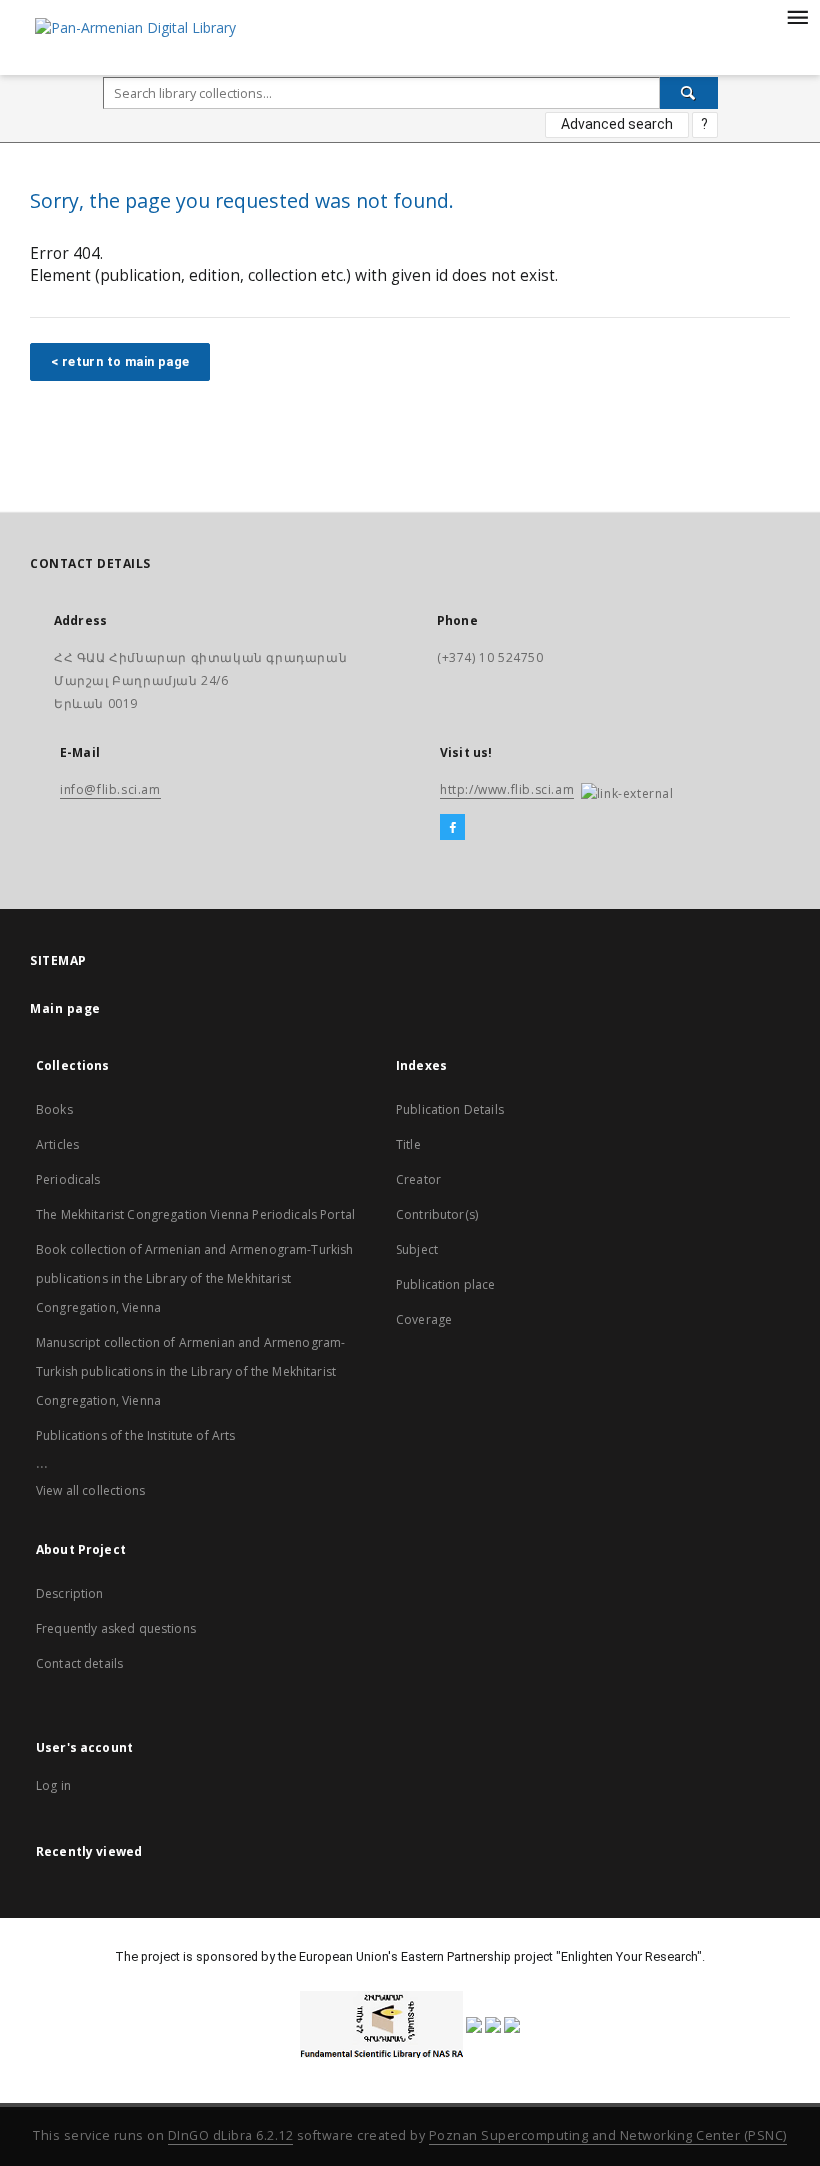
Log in (53, 1785)
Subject (417, 1249)
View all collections (90, 1490)
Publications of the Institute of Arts (136, 1435)
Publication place (446, 1284)
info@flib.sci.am (110, 789)
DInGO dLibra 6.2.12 (231, 2135)
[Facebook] (452, 828)
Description (70, 1593)
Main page (65, 1008)
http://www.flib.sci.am (507, 789)
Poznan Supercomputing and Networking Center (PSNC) (608, 2135)
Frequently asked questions (116, 1628)
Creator (418, 1179)
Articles (57, 1144)
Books (54, 1109)
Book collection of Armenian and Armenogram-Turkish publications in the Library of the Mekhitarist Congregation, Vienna (195, 1278)
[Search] (689, 93)
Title (408, 1144)
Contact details (79, 1663)
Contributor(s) (437, 1214)
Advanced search (617, 124)
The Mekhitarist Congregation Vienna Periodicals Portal (195, 1214)
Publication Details (450, 1109)
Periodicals (68, 1179)
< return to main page (120, 361)
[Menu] (797, 16)
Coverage (424, 1319)
